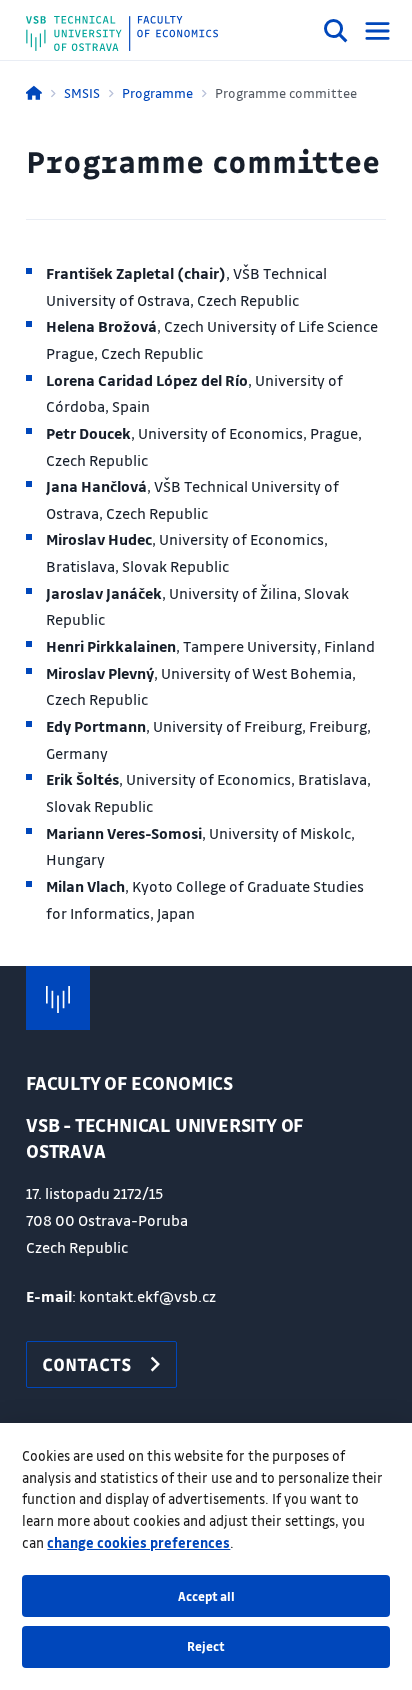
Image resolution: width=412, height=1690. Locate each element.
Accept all (206, 1596)
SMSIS (82, 92)
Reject (206, 1646)
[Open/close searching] (336, 34)
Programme (157, 92)
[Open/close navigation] (377, 31)
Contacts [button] (87, 1364)
